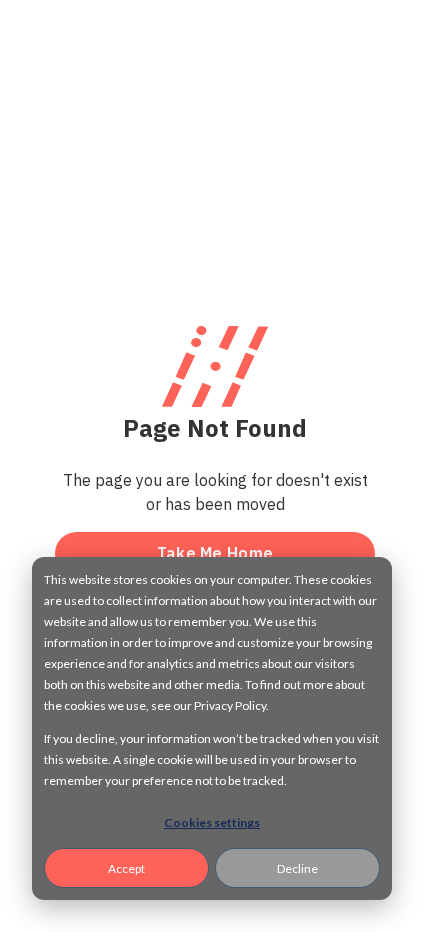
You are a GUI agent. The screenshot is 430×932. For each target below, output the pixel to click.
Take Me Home (215, 553)
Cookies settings (212, 822)
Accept (126, 868)
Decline (297, 868)
